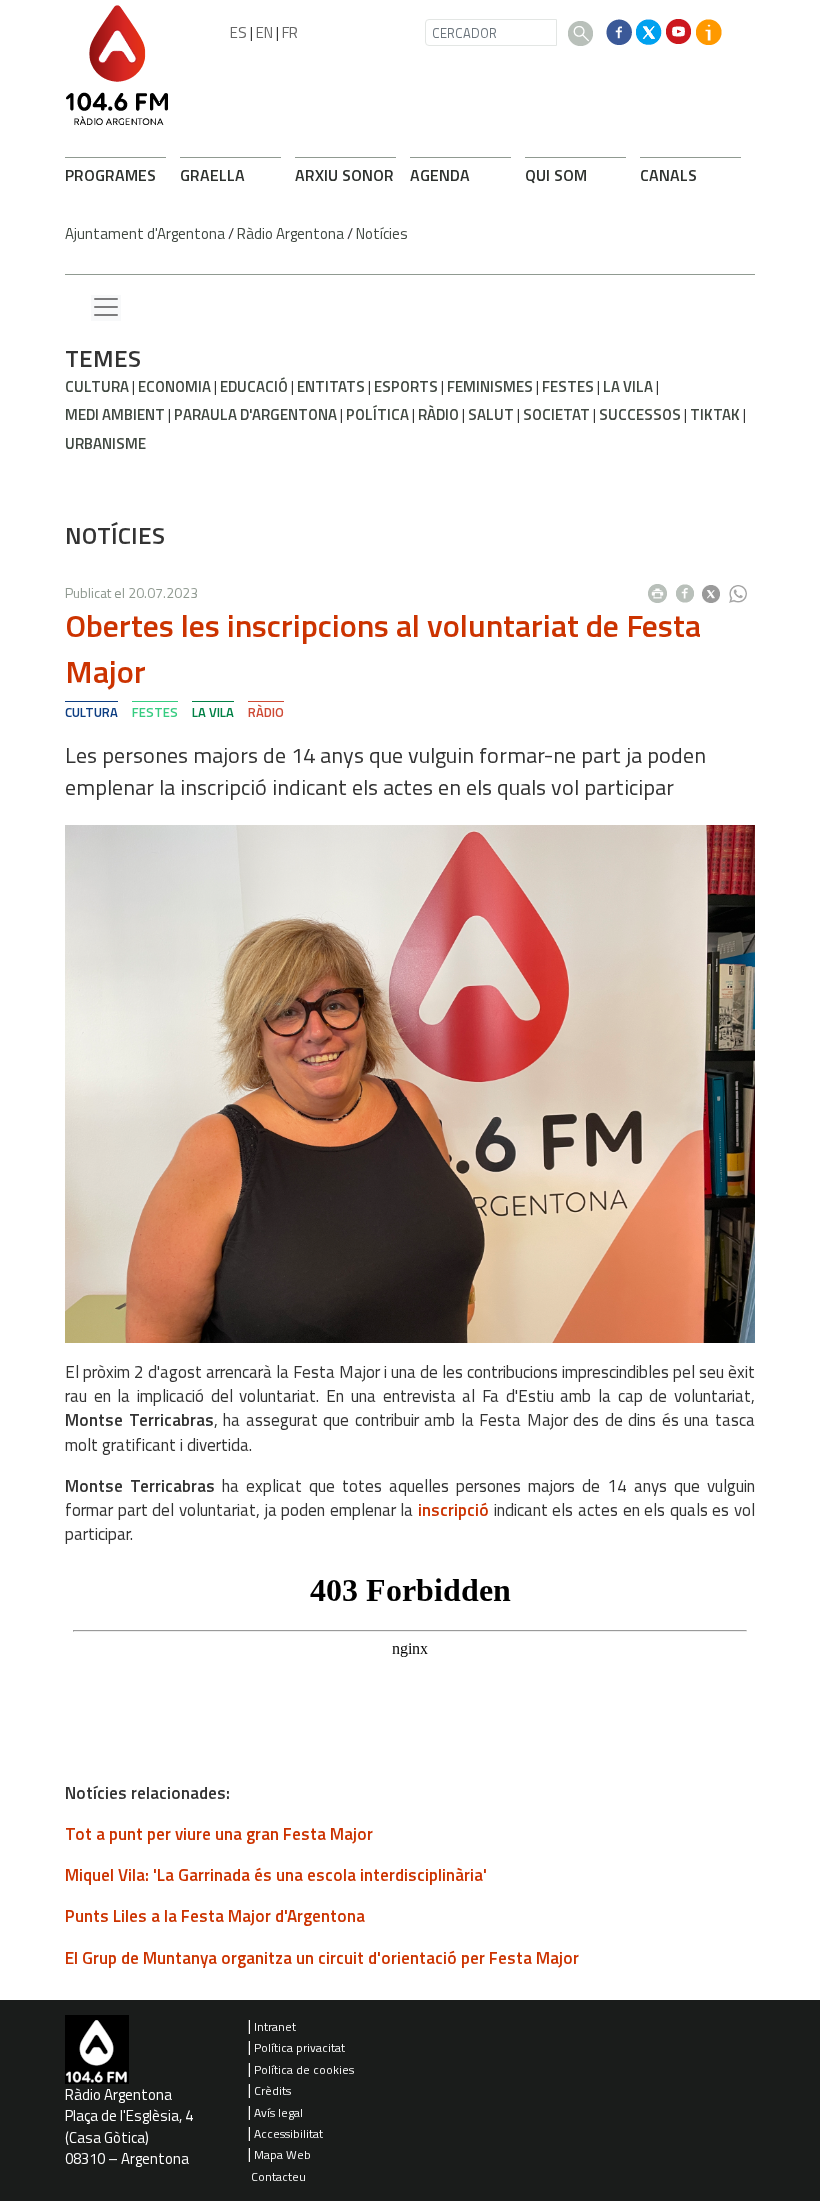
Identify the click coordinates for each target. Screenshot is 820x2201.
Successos (640, 414)
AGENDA (440, 175)
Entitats (331, 386)
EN (264, 32)
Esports (406, 386)
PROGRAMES (110, 175)
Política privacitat (299, 2047)
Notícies (382, 233)
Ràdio (438, 414)
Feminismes (490, 386)
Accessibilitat (288, 2133)
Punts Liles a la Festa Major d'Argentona (215, 1916)
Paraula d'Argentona (255, 414)
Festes (568, 386)
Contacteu (278, 2176)
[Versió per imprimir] (662, 588)
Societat (556, 414)
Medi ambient (115, 414)
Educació (254, 386)
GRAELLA (212, 175)
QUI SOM (556, 175)
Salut (491, 414)
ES (238, 32)
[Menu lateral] (106, 308)
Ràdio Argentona (290, 233)
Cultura (97, 386)
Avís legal (278, 2112)
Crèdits (272, 2090)
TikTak (715, 414)
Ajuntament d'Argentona (145, 233)
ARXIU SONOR (344, 175)
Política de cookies (304, 2069)
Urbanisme (105, 443)
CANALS (668, 175)
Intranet (275, 2026)
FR (290, 32)
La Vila (628, 386)
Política (377, 414)
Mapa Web (282, 2154)
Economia (174, 386)
